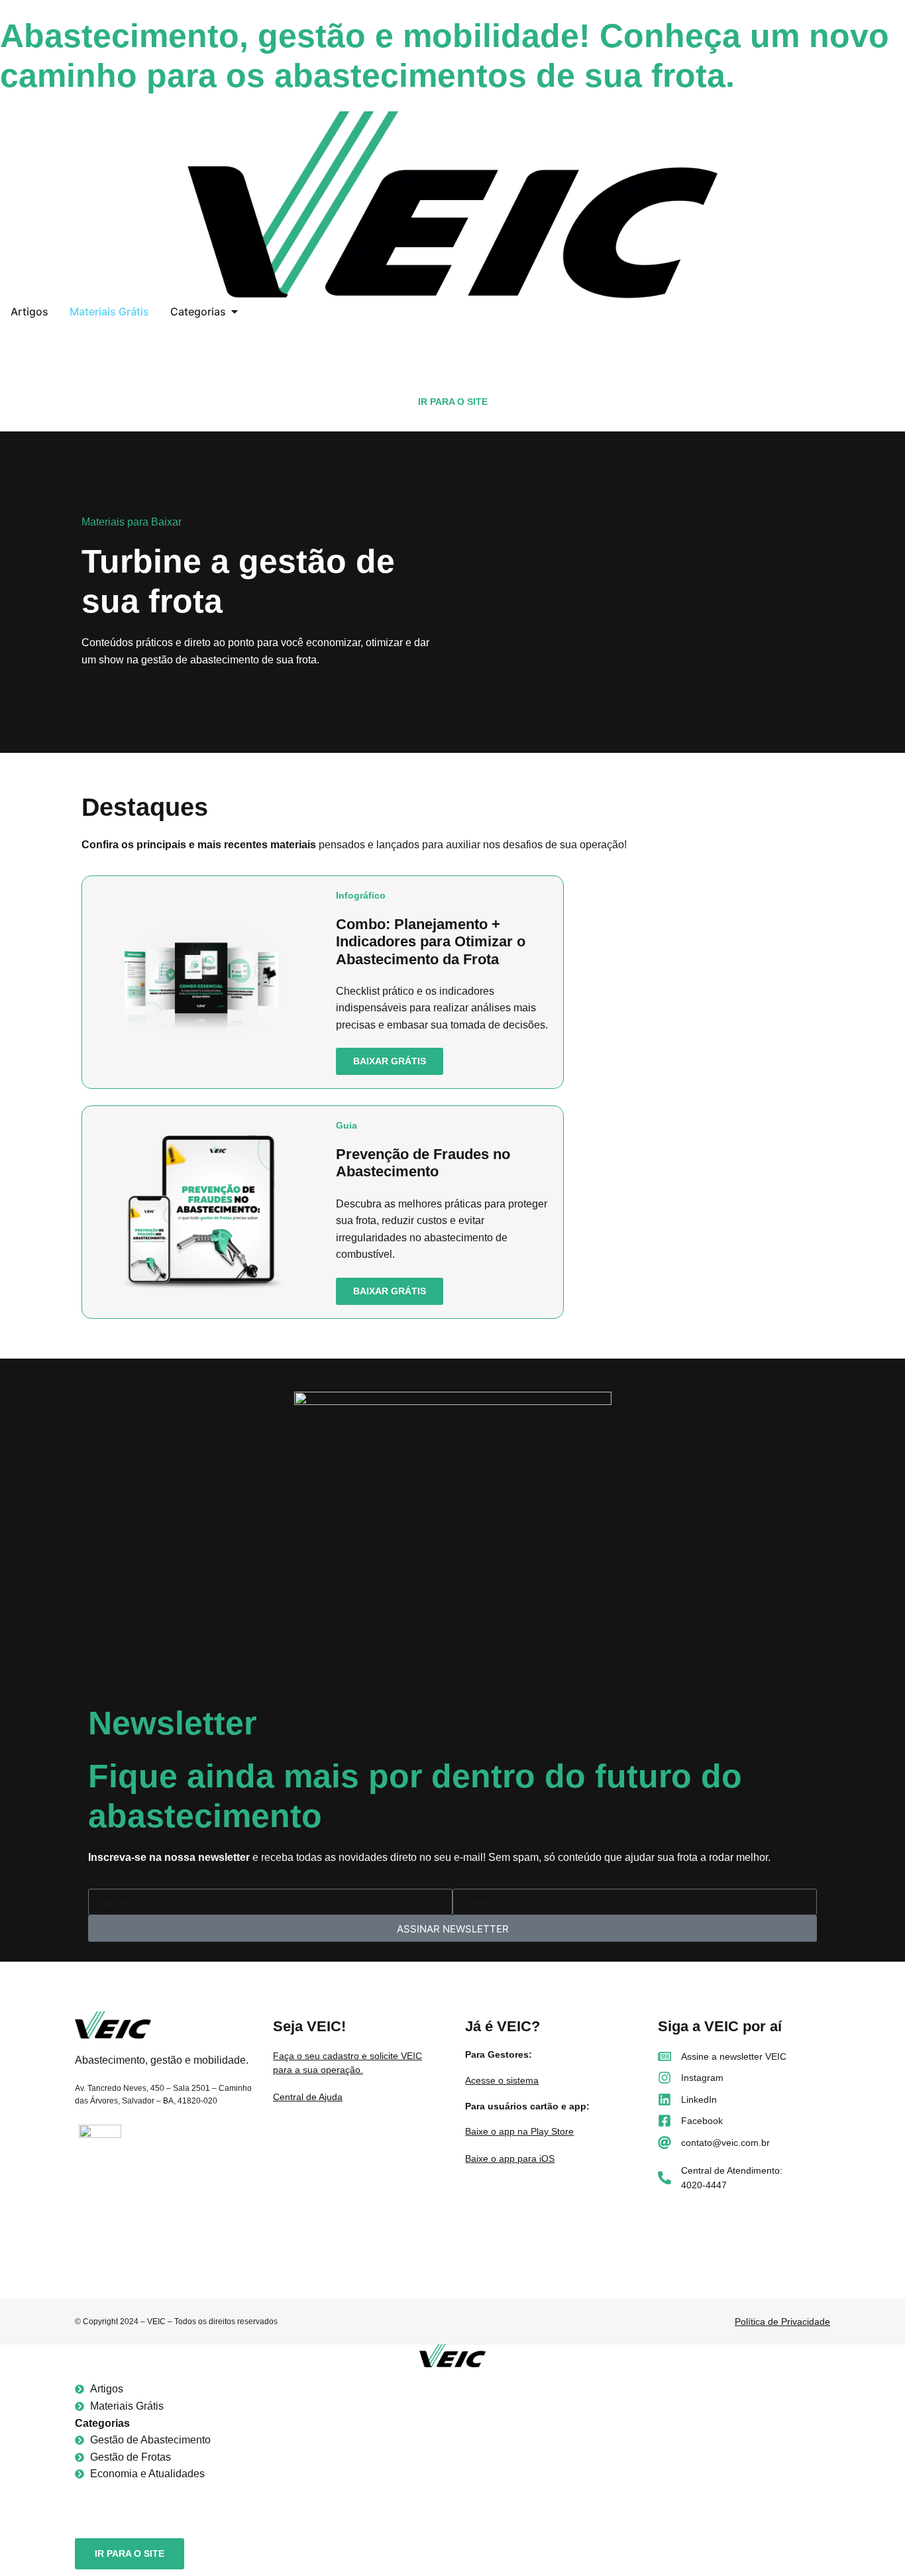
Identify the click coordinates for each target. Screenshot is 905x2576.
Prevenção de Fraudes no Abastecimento (423, 1163)
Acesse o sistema (502, 2080)
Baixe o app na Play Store (519, 2131)
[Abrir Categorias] (235, 311)
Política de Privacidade (782, 2322)
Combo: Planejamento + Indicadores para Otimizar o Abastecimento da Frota (431, 942)
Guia (346, 1125)
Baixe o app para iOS (510, 2158)
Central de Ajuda (308, 2097)
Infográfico (361, 895)
